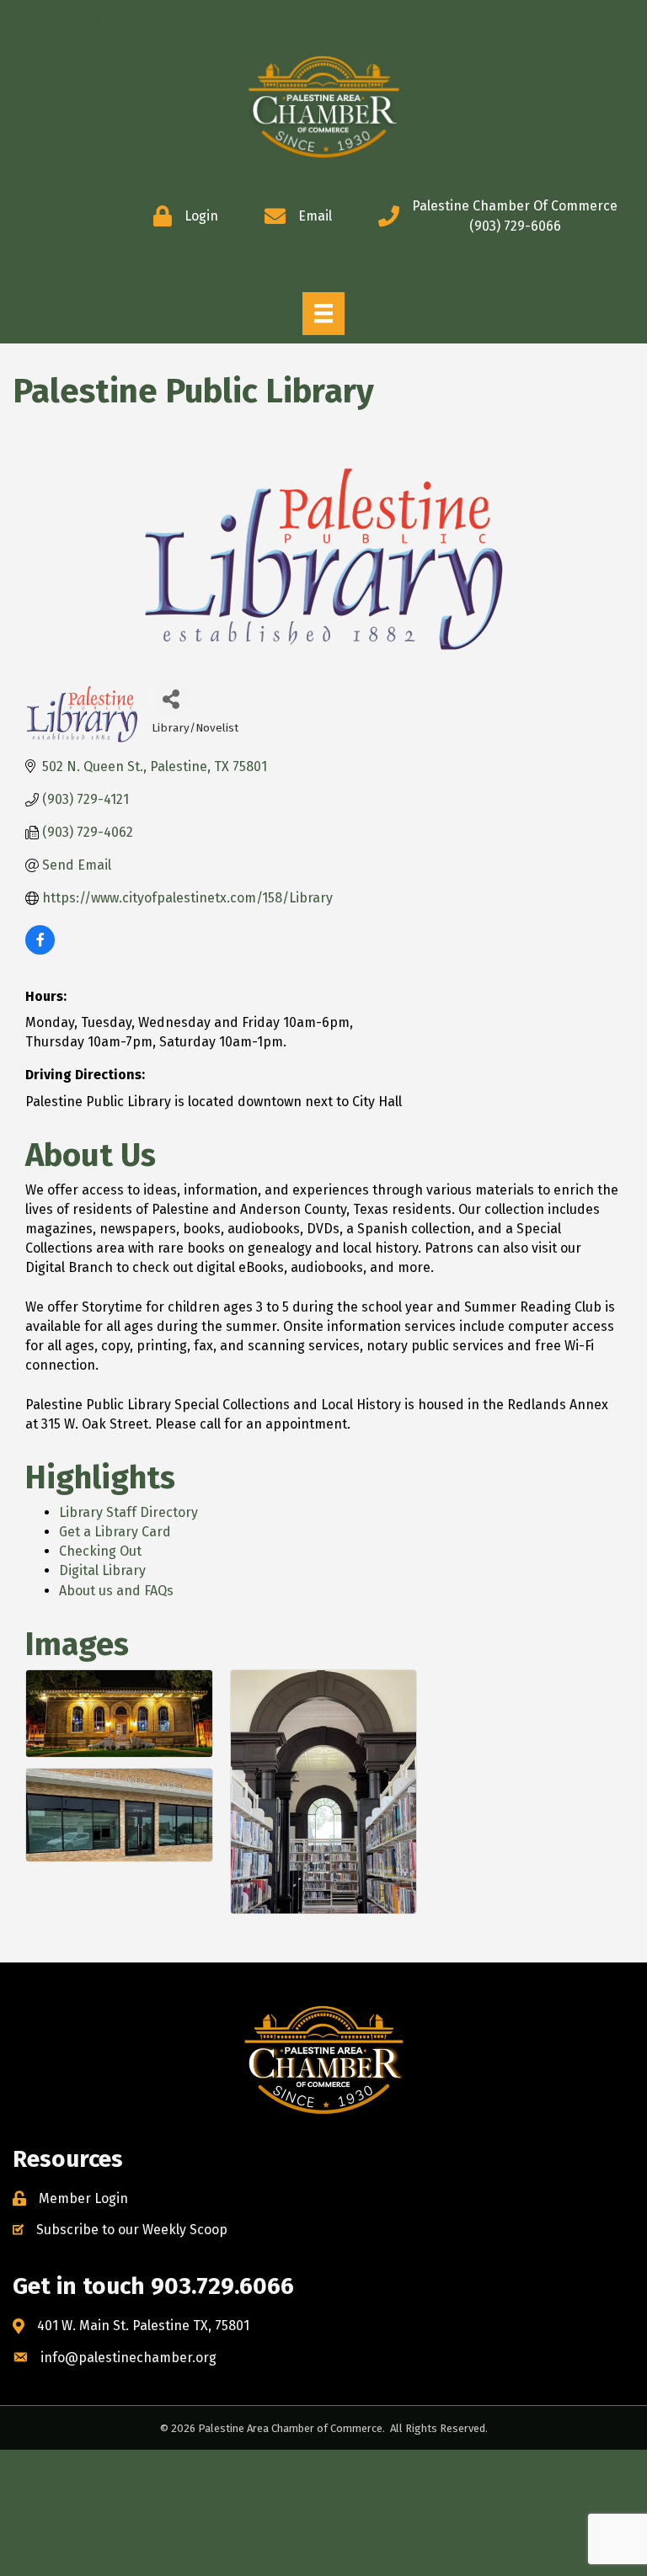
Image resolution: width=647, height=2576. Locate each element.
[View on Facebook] (40, 950)
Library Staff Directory (128, 1512)
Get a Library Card (115, 1532)
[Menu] (323, 313)
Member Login (83, 2198)
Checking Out (100, 1551)
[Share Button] (171, 698)
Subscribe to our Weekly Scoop (132, 2230)
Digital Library (102, 1570)
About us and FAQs (116, 1591)
